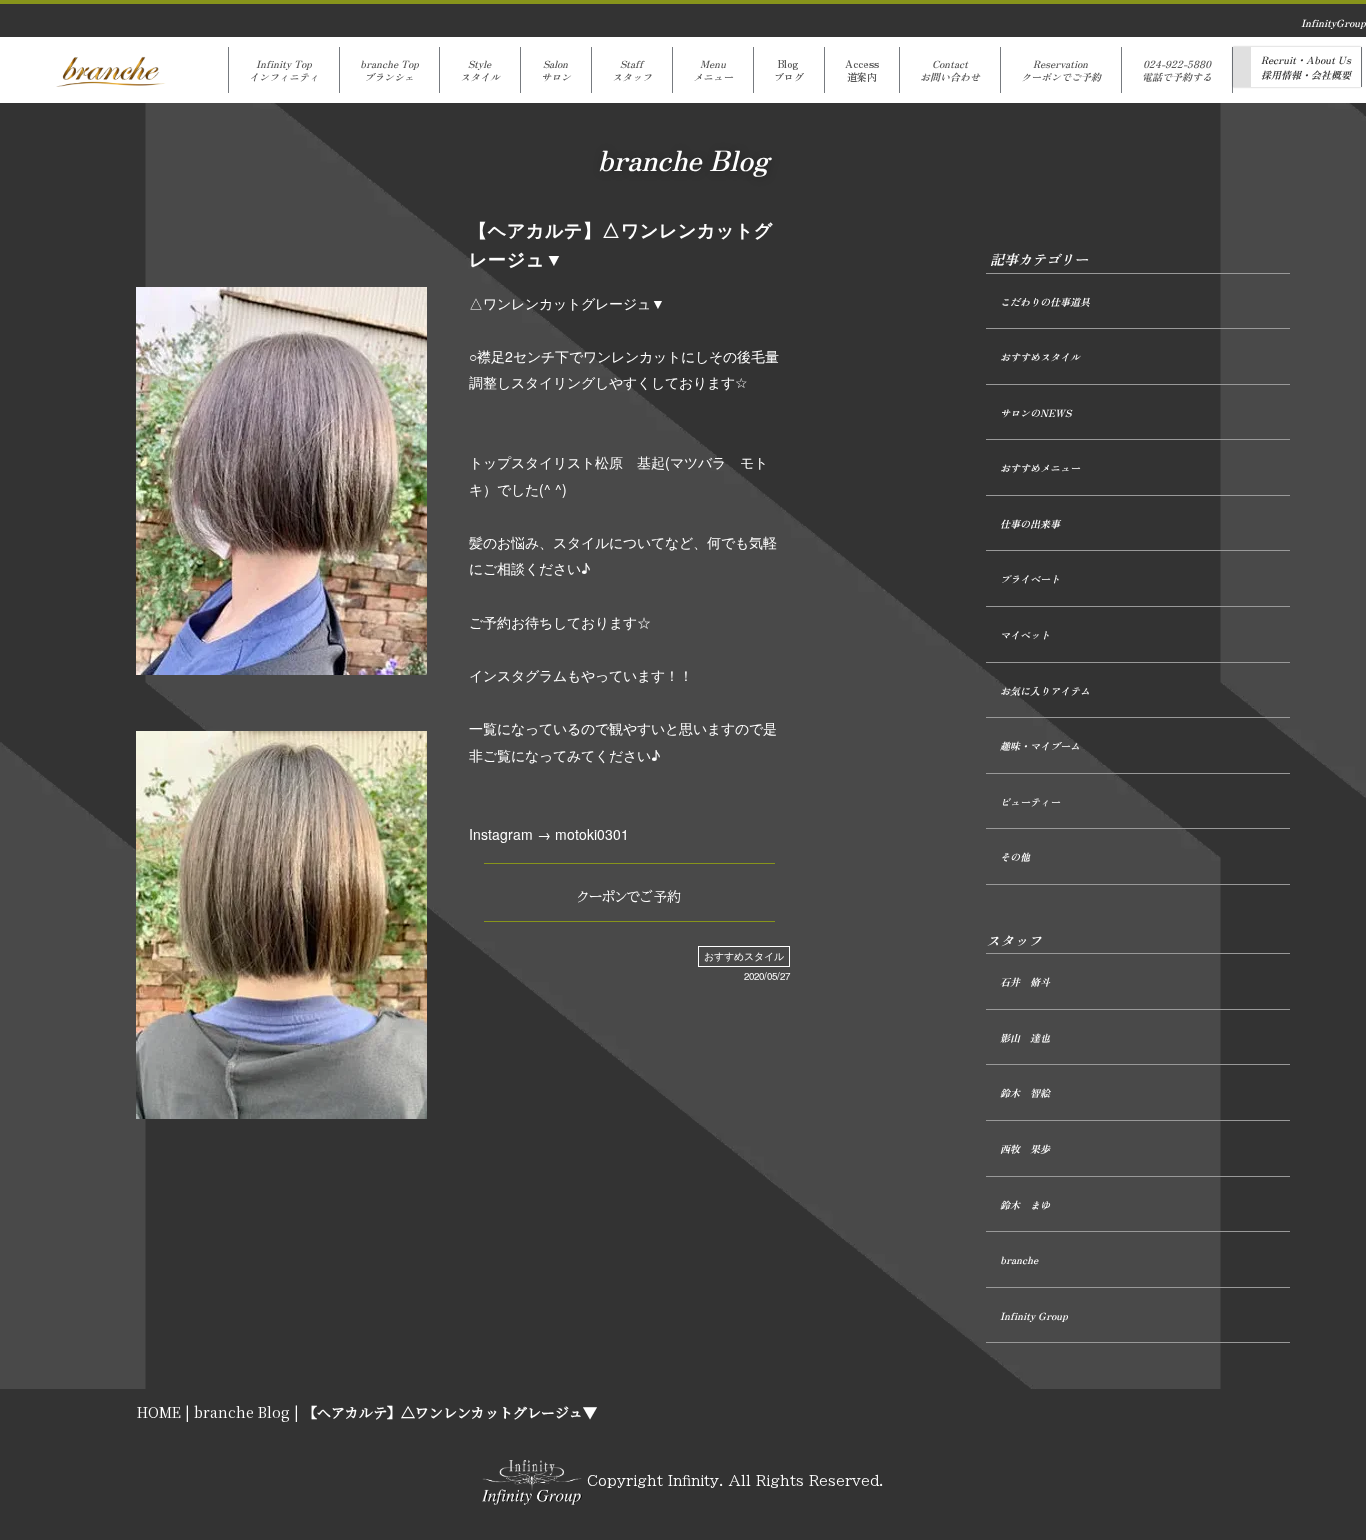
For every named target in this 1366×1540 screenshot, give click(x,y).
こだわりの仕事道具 (1045, 301)
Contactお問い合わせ (950, 70)
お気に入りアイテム (1045, 690)
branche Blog (242, 1412)
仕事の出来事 (1030, 523)
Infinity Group (1034, 1315)
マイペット (1025, 634)
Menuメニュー (713, 70)
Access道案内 (862, 70)
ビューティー (1030, 801)
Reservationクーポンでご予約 (1061, 70)
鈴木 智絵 (1025, 1092)
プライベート (1030, 578)
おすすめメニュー (1040, 467)
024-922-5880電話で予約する (1177, 70)
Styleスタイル (480, 70)
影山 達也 (1025, 1037)
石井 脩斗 (1025, 981)
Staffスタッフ (632, 70)
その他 (1015, 856)
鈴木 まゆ (1025, 1204)
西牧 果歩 (1025, 1148)
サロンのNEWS (1035, 412)
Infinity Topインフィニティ (284, 70)
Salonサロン (556, 70)
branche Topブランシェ (389, 70)
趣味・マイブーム (1040, 745)
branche (1019, 1259)
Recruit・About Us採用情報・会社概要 (1306, 67)
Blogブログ (789, 70)
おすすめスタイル (744, 956)
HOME (159, 1412)
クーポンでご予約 (629, 897)
